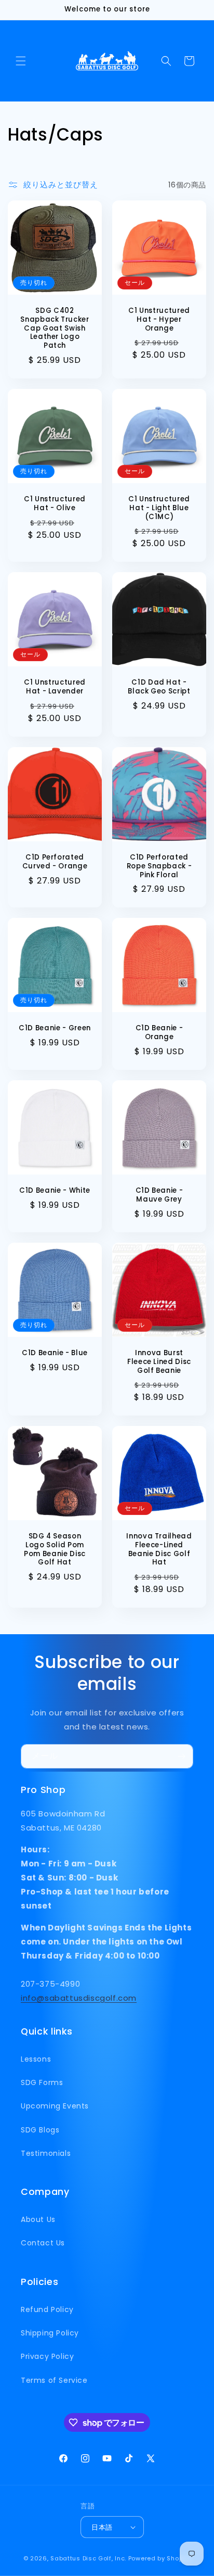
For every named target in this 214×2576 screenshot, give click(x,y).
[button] (21, 61)
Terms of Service (54, 2380)
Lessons (36, 2059)
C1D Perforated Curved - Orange (55, 862)
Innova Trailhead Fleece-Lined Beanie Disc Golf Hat (159, 1550)
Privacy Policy (47, 2356)
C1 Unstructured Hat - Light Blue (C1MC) (159, 508)
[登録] (181, 1756)
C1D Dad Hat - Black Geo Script (159, 687)
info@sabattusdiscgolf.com (79, 1998)
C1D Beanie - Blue (55, 1353)
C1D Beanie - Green (55, 1028)
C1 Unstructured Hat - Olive (55, 504)
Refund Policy (47, 2309)
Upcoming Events (55, 2106)
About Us (38, 2219)
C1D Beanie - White (55, 1191)
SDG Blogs (40, 2130)
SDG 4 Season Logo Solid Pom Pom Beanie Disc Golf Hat (55, 1550)
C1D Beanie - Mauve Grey (159, 1195)
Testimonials (46, 2153)
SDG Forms (42, 2082)
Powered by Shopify (160, 2558)
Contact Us (43, 2243)
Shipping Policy (50, 2333)
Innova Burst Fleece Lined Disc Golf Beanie (159, 1362)
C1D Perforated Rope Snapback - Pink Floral (159, 866)
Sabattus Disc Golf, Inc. (88, 2558)
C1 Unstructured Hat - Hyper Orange (159, 320)
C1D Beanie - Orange (159, 1033)
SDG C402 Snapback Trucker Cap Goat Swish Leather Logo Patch (55, 329)
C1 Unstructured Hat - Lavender (55, 687)
